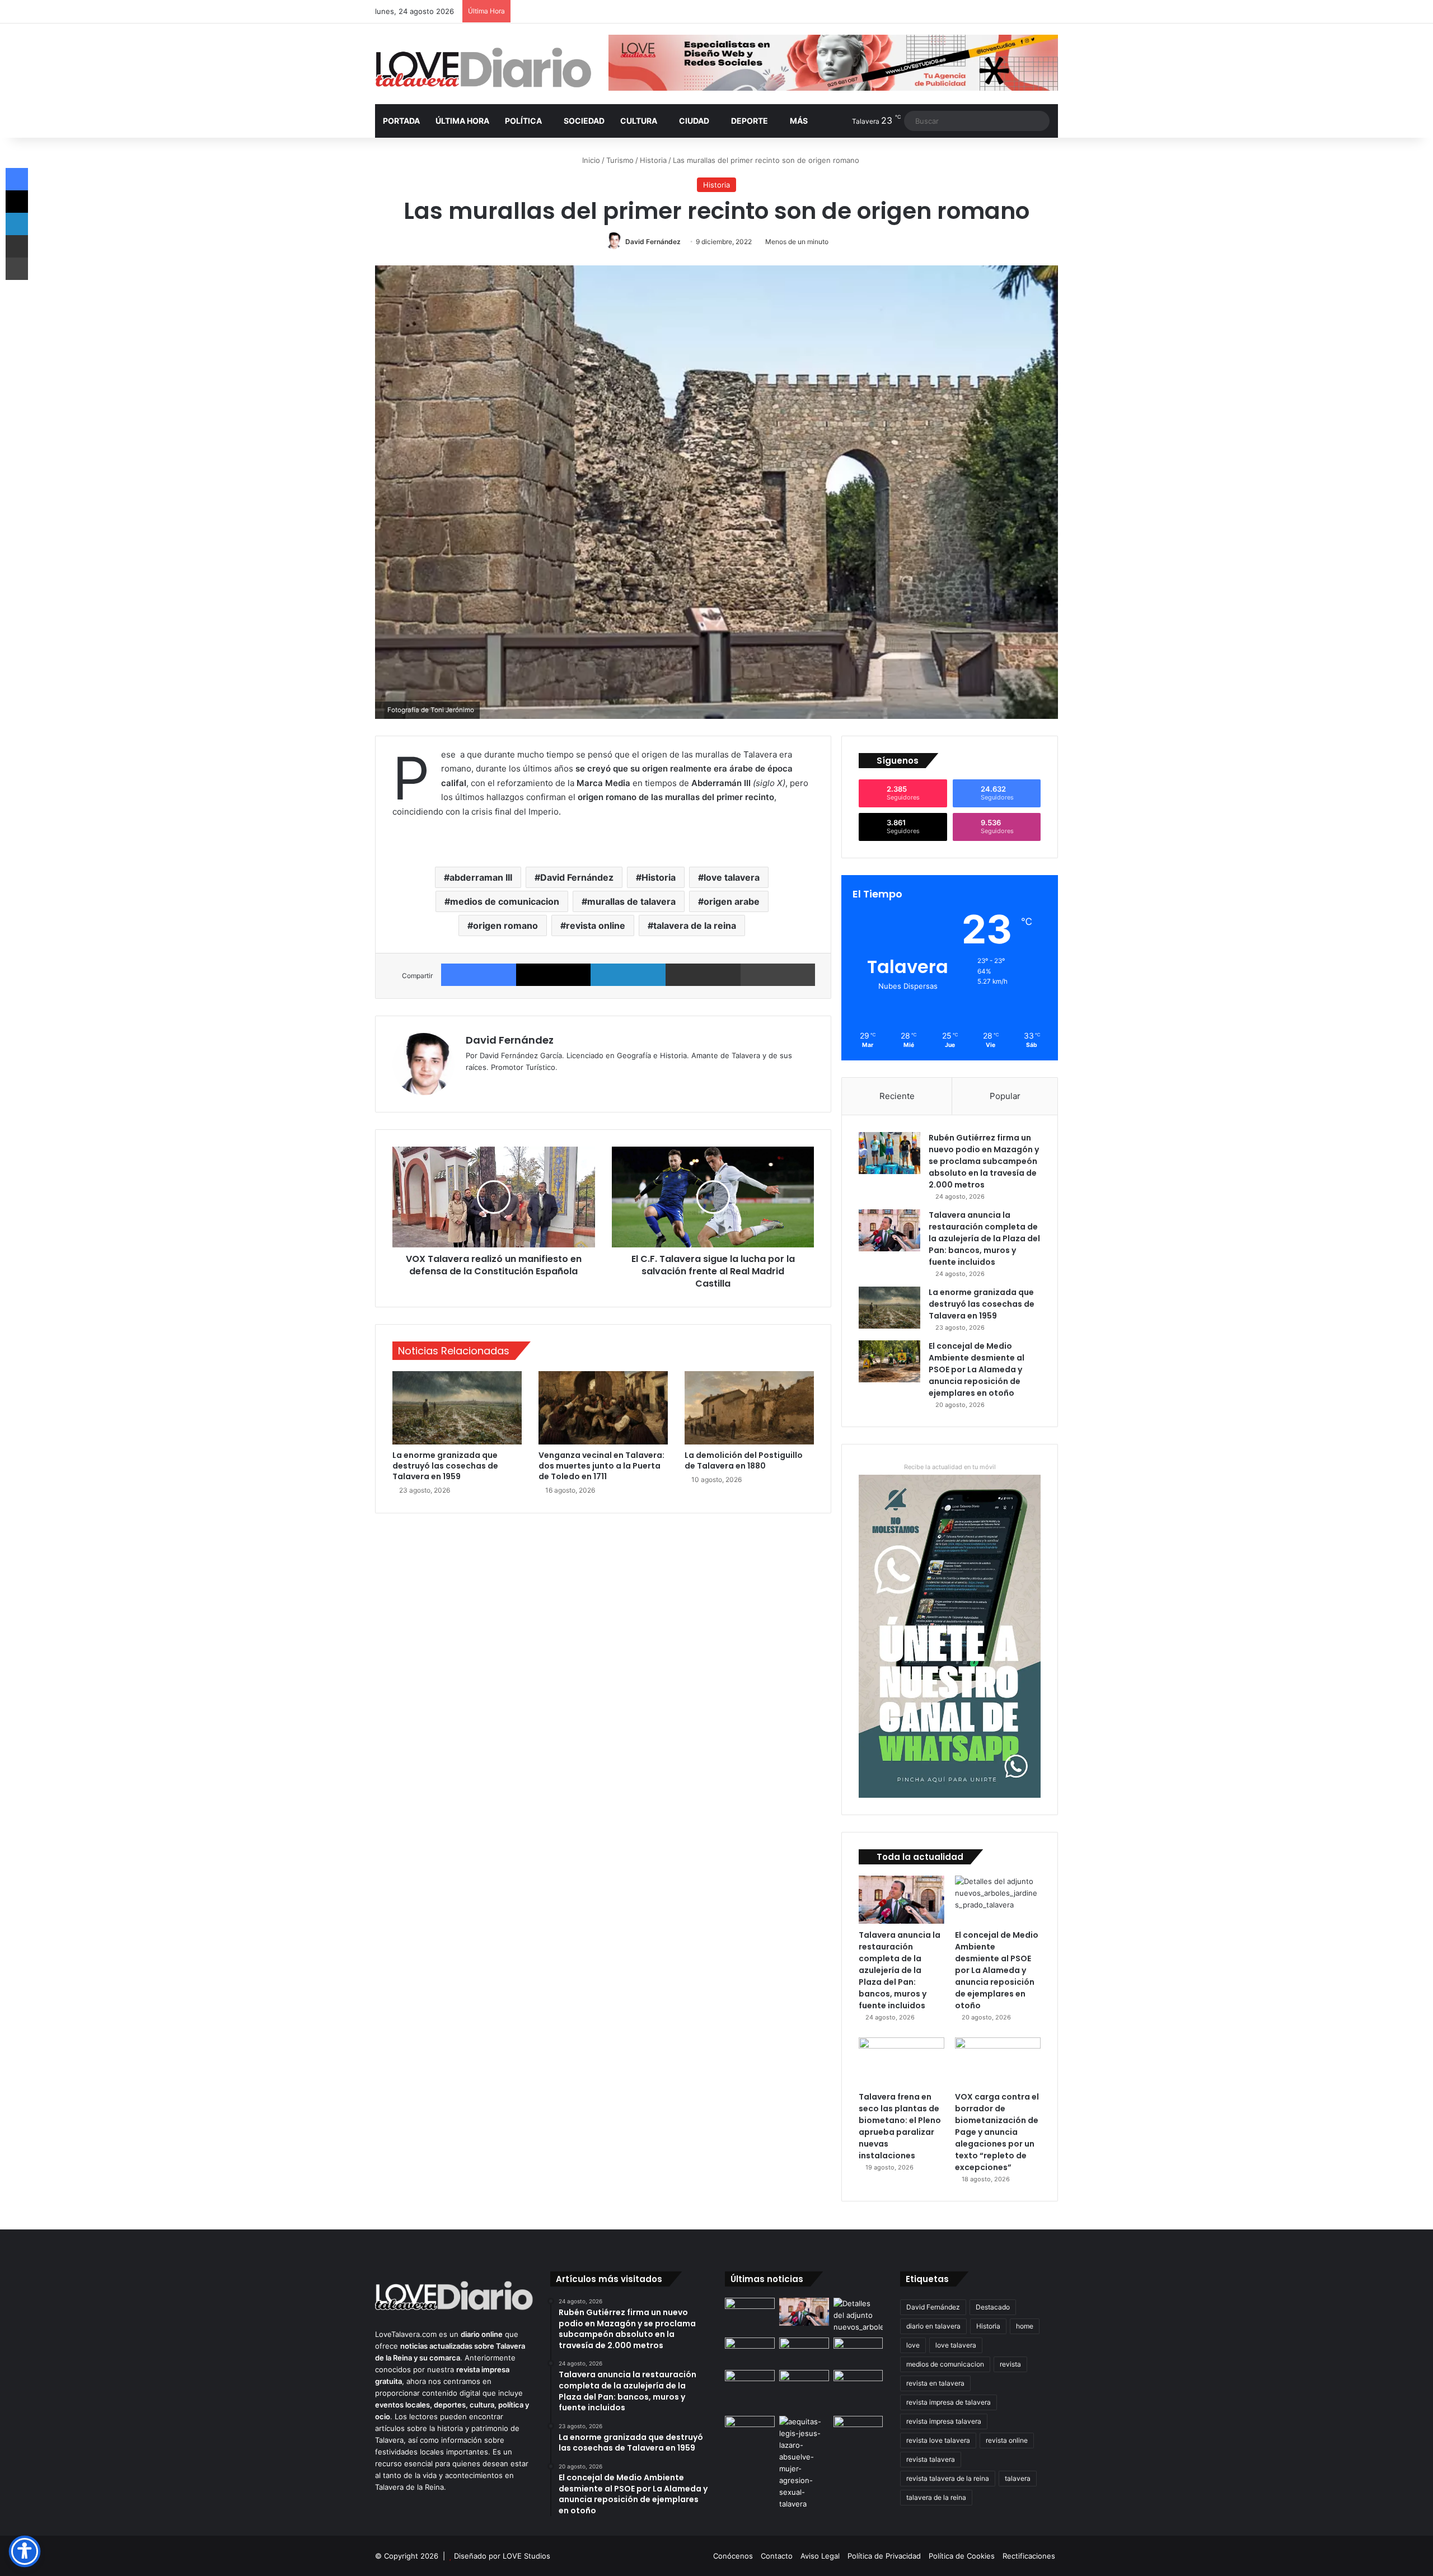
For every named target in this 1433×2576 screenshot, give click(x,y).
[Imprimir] (778, 975)
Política (523, 121)
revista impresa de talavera (949, 2402)
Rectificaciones (1029, 2556)
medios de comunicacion (505, 901)
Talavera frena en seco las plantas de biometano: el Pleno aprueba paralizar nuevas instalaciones (900, 2126)
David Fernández (653, 242)
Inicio (590, 160)
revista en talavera (935, 2383)
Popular (1005, 1096)
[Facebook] (479, 975)
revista (1010, 2364)
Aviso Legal (820, 2556)
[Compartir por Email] (703, 975)
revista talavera (931, 2459)
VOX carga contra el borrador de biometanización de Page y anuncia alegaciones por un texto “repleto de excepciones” (997, 2132)
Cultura (639, 121)
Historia (653, 160)
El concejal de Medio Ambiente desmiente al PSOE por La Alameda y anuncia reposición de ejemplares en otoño (977, 1369)
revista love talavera (938, 2440)
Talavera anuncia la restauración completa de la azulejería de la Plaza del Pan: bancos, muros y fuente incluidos (984, 1238)
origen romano (505, 925)
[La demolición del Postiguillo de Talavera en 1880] (749, 1408)
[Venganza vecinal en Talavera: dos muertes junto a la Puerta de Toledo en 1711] (603, 1408)
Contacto (777, 2556)
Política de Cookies (962, 2556)
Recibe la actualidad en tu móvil (950, 1467)
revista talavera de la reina (948, 2478)
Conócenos (733, 2556)
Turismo (620, 160)
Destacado (993, 2307)
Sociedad (584, 121)
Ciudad (694, 121)
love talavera (732, 877)
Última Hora (462, 121)
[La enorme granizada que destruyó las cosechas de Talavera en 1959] (457, 1408)
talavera (1018, 2478)
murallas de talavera (631, 901)
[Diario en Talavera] (483, 68)
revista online (596, 925)
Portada (401, 121)
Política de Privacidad (884, 2556)
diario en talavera (933, 2326)
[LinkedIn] (628, 975)
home (1025, 2326)
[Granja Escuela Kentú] (804, 2391)
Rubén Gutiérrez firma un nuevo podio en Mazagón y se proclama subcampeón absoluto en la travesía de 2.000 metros (984, 1161)
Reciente (897, 1096)
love (913, 2345)
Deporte (750, 121)
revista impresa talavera (944, 2421)
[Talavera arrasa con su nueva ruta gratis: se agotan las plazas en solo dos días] (750, 2384)
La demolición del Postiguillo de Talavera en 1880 (744, 1460)
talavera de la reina (695, 925)
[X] (554, 975)
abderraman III (481, 877)
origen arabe (732, 901)
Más (799, 121)
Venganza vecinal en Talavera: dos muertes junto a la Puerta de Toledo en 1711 (601, 1466)
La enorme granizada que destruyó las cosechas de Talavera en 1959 (445, 1466)
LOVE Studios (526, 2556)
